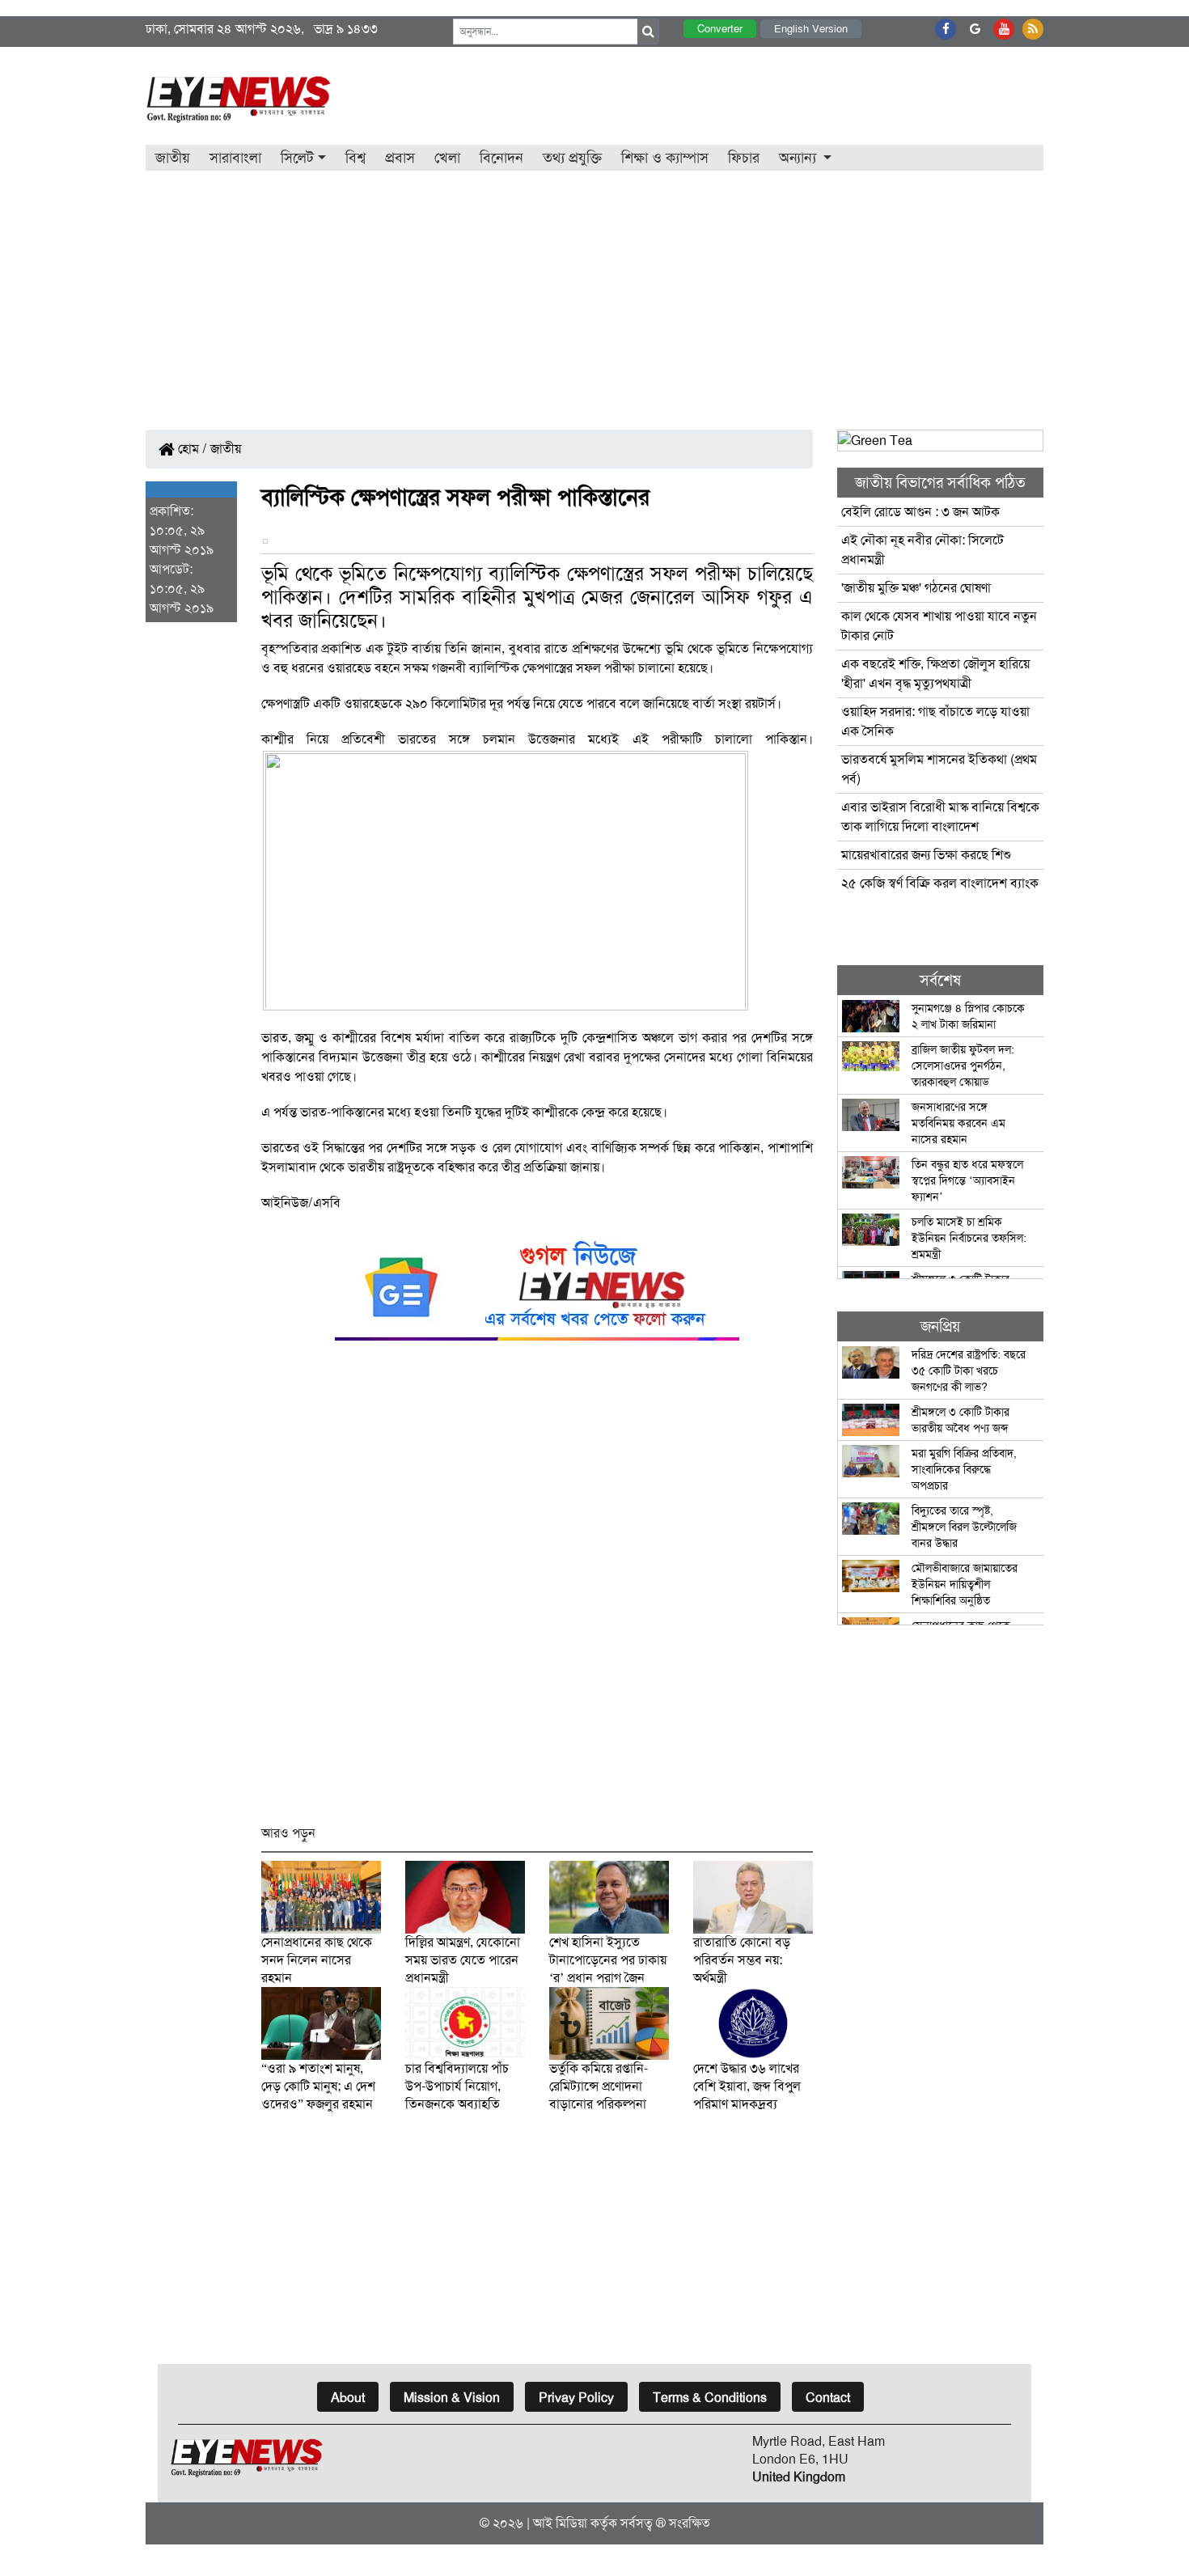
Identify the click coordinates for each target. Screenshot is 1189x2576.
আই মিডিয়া (560, 2523)
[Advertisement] (594, 292)
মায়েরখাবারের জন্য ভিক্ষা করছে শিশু (926, 855)
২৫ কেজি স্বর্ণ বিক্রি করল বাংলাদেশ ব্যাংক (940, 883)
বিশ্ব (355, 158)
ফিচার (744, 158)
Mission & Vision (452, 2398)
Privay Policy (576, 2398)
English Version (811, 29)
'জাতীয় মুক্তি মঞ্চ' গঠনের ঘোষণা (916, 588)
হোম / (191, 449)
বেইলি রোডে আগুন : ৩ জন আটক (922, 512)
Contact (828, 2398)
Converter (720, 29)
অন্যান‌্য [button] (800, 158)
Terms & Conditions (710, 2398)
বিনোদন (501, 158)
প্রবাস (400, 158)
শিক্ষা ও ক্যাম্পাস (665, 158)
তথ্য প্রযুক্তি (572, 158)
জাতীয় (173, 158)
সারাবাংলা (235, 158)
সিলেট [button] (297, 158)
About (348, 2398)
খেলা (447, 158)
